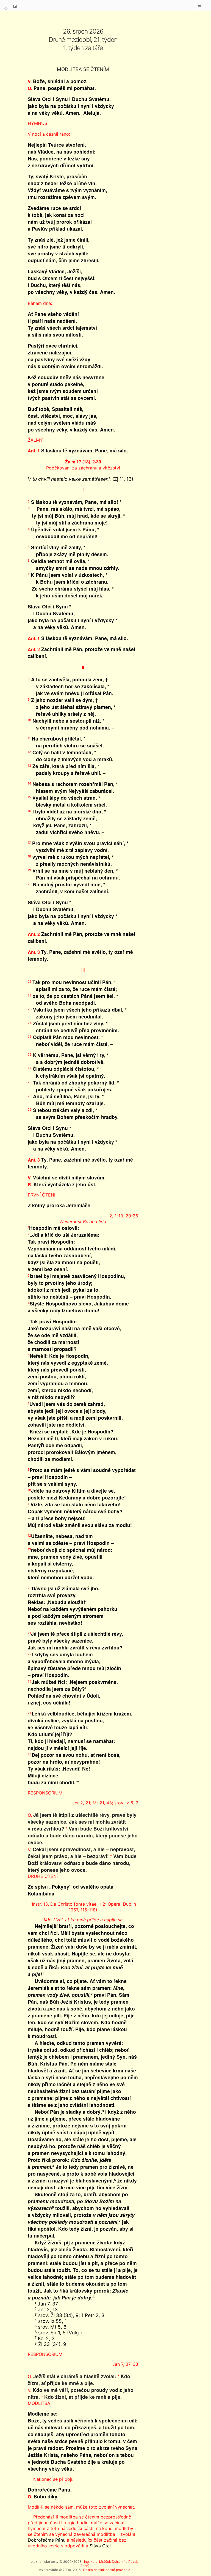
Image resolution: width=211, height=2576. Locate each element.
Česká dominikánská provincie (107, 2570)
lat (15, 6)
